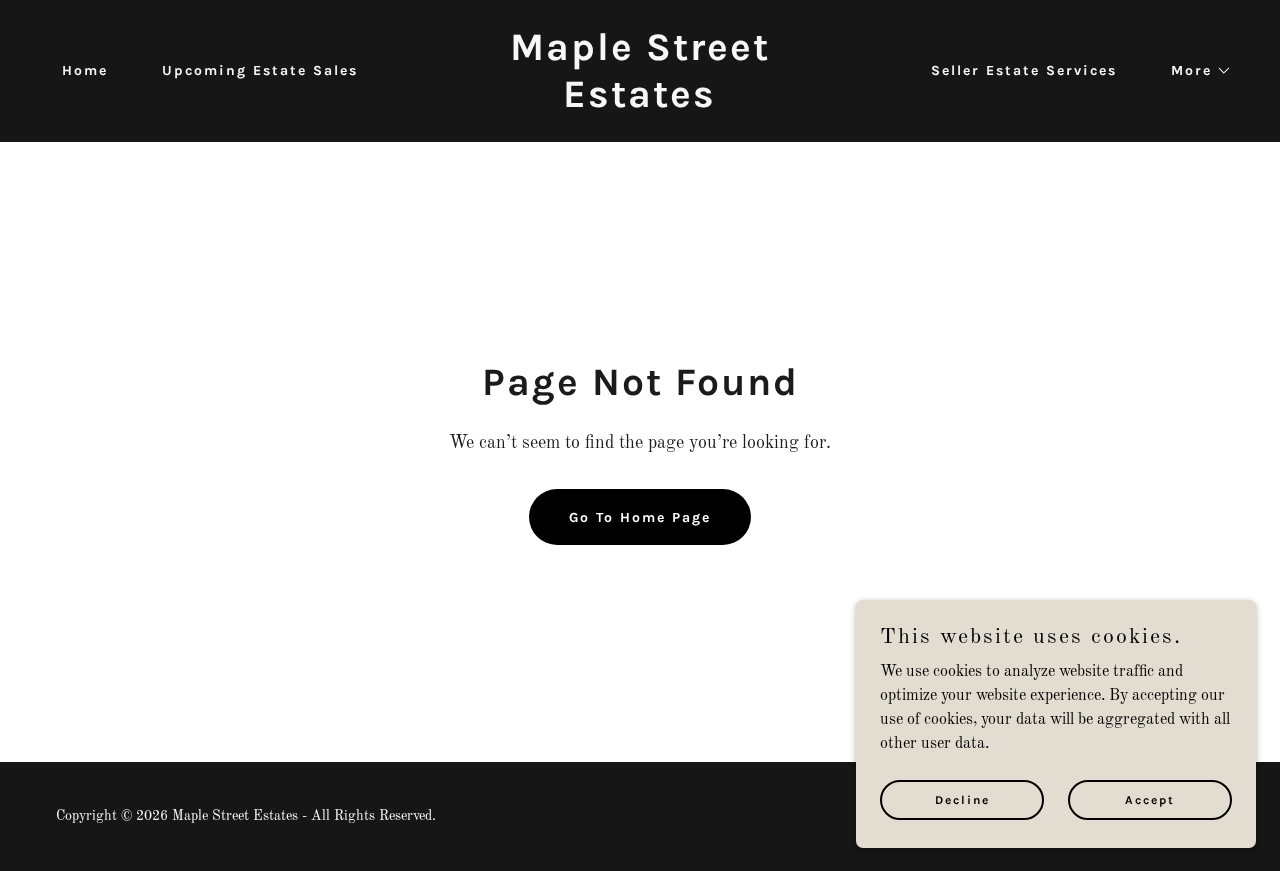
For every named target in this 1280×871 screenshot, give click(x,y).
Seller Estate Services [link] (1024, 70)
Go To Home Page (640, 517)
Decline (962, 799)
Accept (1150, 799)
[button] (1194, 71)
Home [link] (85, 70)
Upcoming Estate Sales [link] (260, 70)
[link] (640, 103)
